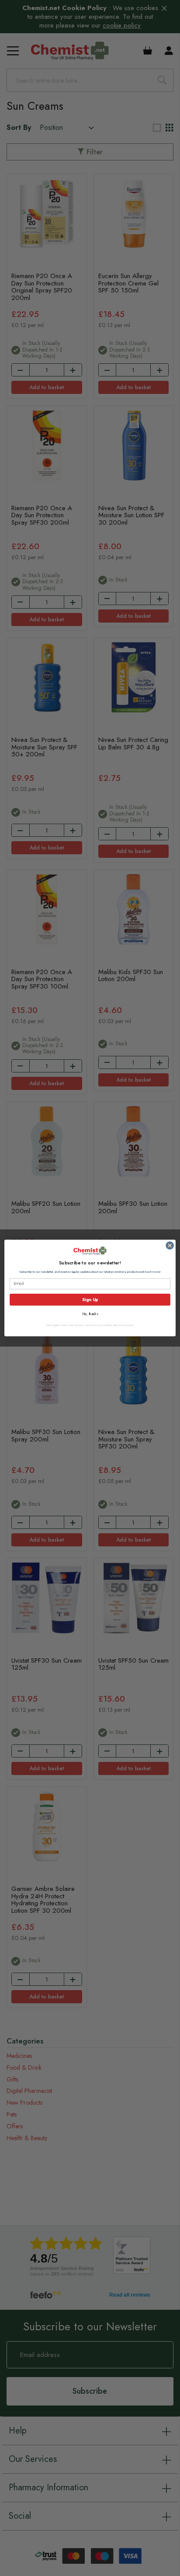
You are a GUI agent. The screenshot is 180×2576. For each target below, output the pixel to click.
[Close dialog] (170, 1245)
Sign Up (90, 1300)
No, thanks (90, 1314)
